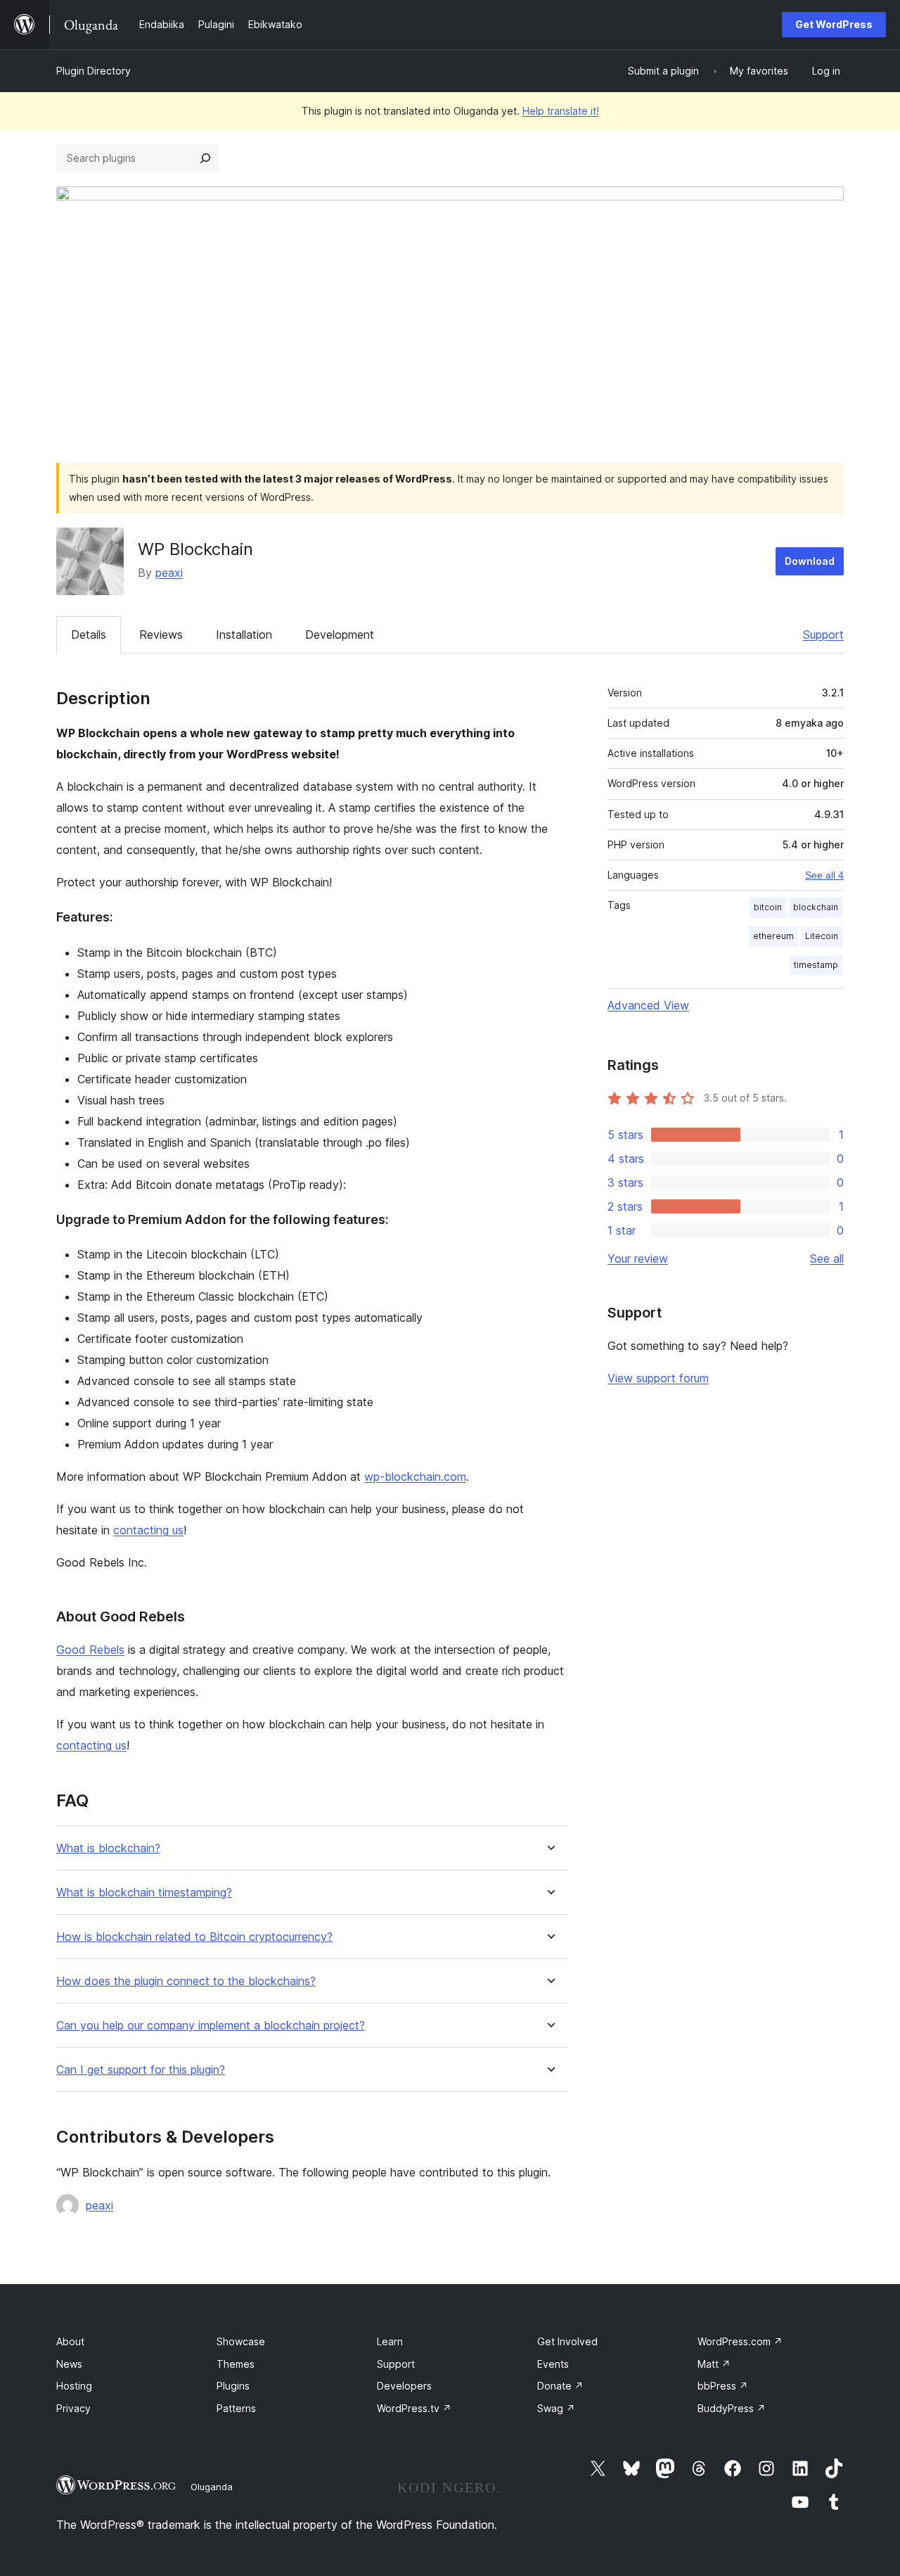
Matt (714, 2364)
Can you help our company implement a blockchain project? (211, 2026)
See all (827, 1258)
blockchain (816, 907)
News (69, 2364)
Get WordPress (834, 24)
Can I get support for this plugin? (141, 2070)
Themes (236, 2364)
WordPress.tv (414, 2408)
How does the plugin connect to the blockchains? (186, 1981)
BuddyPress (732, 2408)
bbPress (723, 2386)
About (70, 2341)
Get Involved (567, 2341)
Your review (638, 1258)
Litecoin (822, 936)
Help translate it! (561, 111)
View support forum (658, 1378)
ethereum (773, 936)
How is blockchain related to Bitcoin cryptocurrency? (194, 1937)
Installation (244, 635)
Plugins (233, 2386)
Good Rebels (90, 1650)
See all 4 (824, 875)
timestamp (816, 965)
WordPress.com (740, 2341)
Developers (404, 2386)
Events (553, 2364)
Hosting (74, 2386)
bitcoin (768, 907)
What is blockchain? (108, 1848)
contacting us (148, 1530)
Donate (560, 2386)
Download (810, 561)
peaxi (169, 573)
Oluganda (212, 2487)
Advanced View (648, 1005)
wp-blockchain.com (415, 1477)
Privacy (73, 2408)
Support (823, 635)
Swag (556, 2408)
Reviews (161, 635)
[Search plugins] (205, 158)
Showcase (241, 2341)
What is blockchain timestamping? (144, 1893)
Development (340, 635)
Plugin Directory (94, 71)
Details (89, 635)
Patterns (236, 2408)
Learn (390, 2341)
